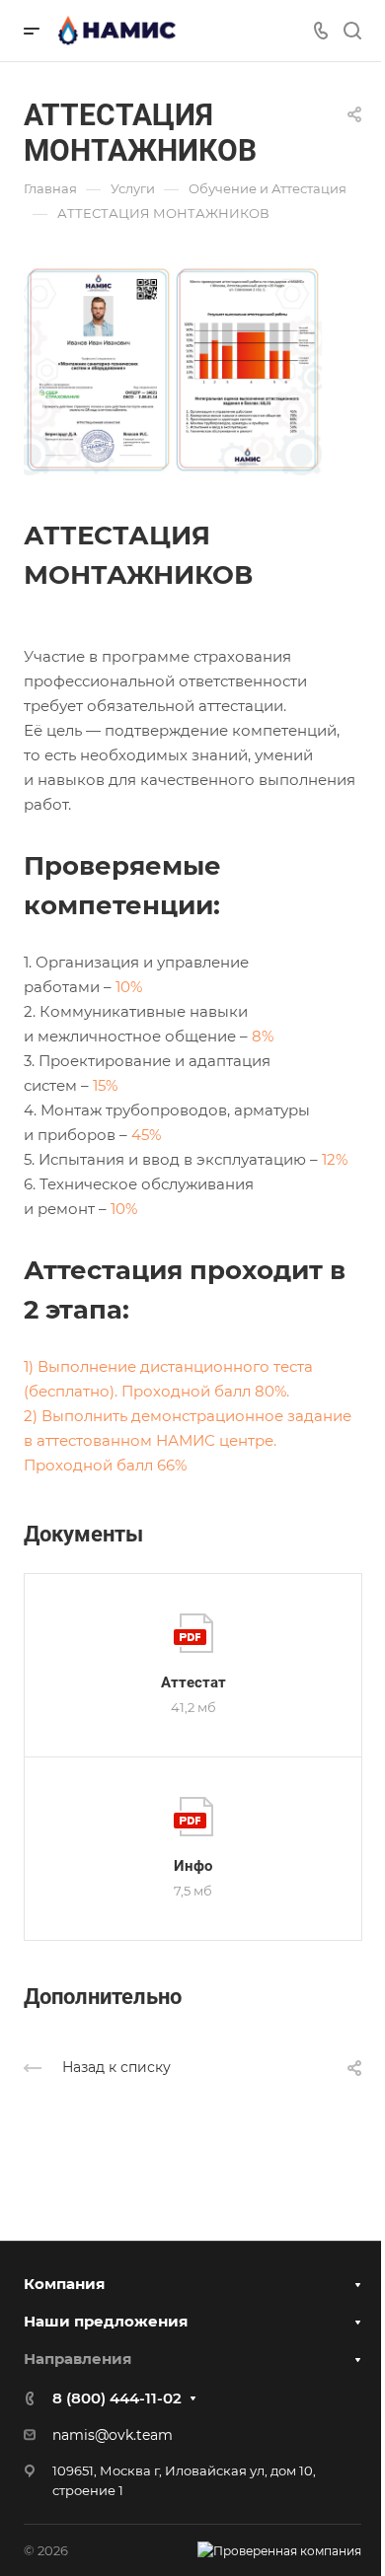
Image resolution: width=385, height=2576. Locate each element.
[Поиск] (352, 31)
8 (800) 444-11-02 (117, 2398)
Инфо (193, 1866)
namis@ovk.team (113, 2435)
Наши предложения (106, 2321)
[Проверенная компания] (279, 2551)
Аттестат (193, 1682)
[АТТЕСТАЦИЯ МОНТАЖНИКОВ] (173, 368)
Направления (77, 2359)
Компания (64, 2284)
